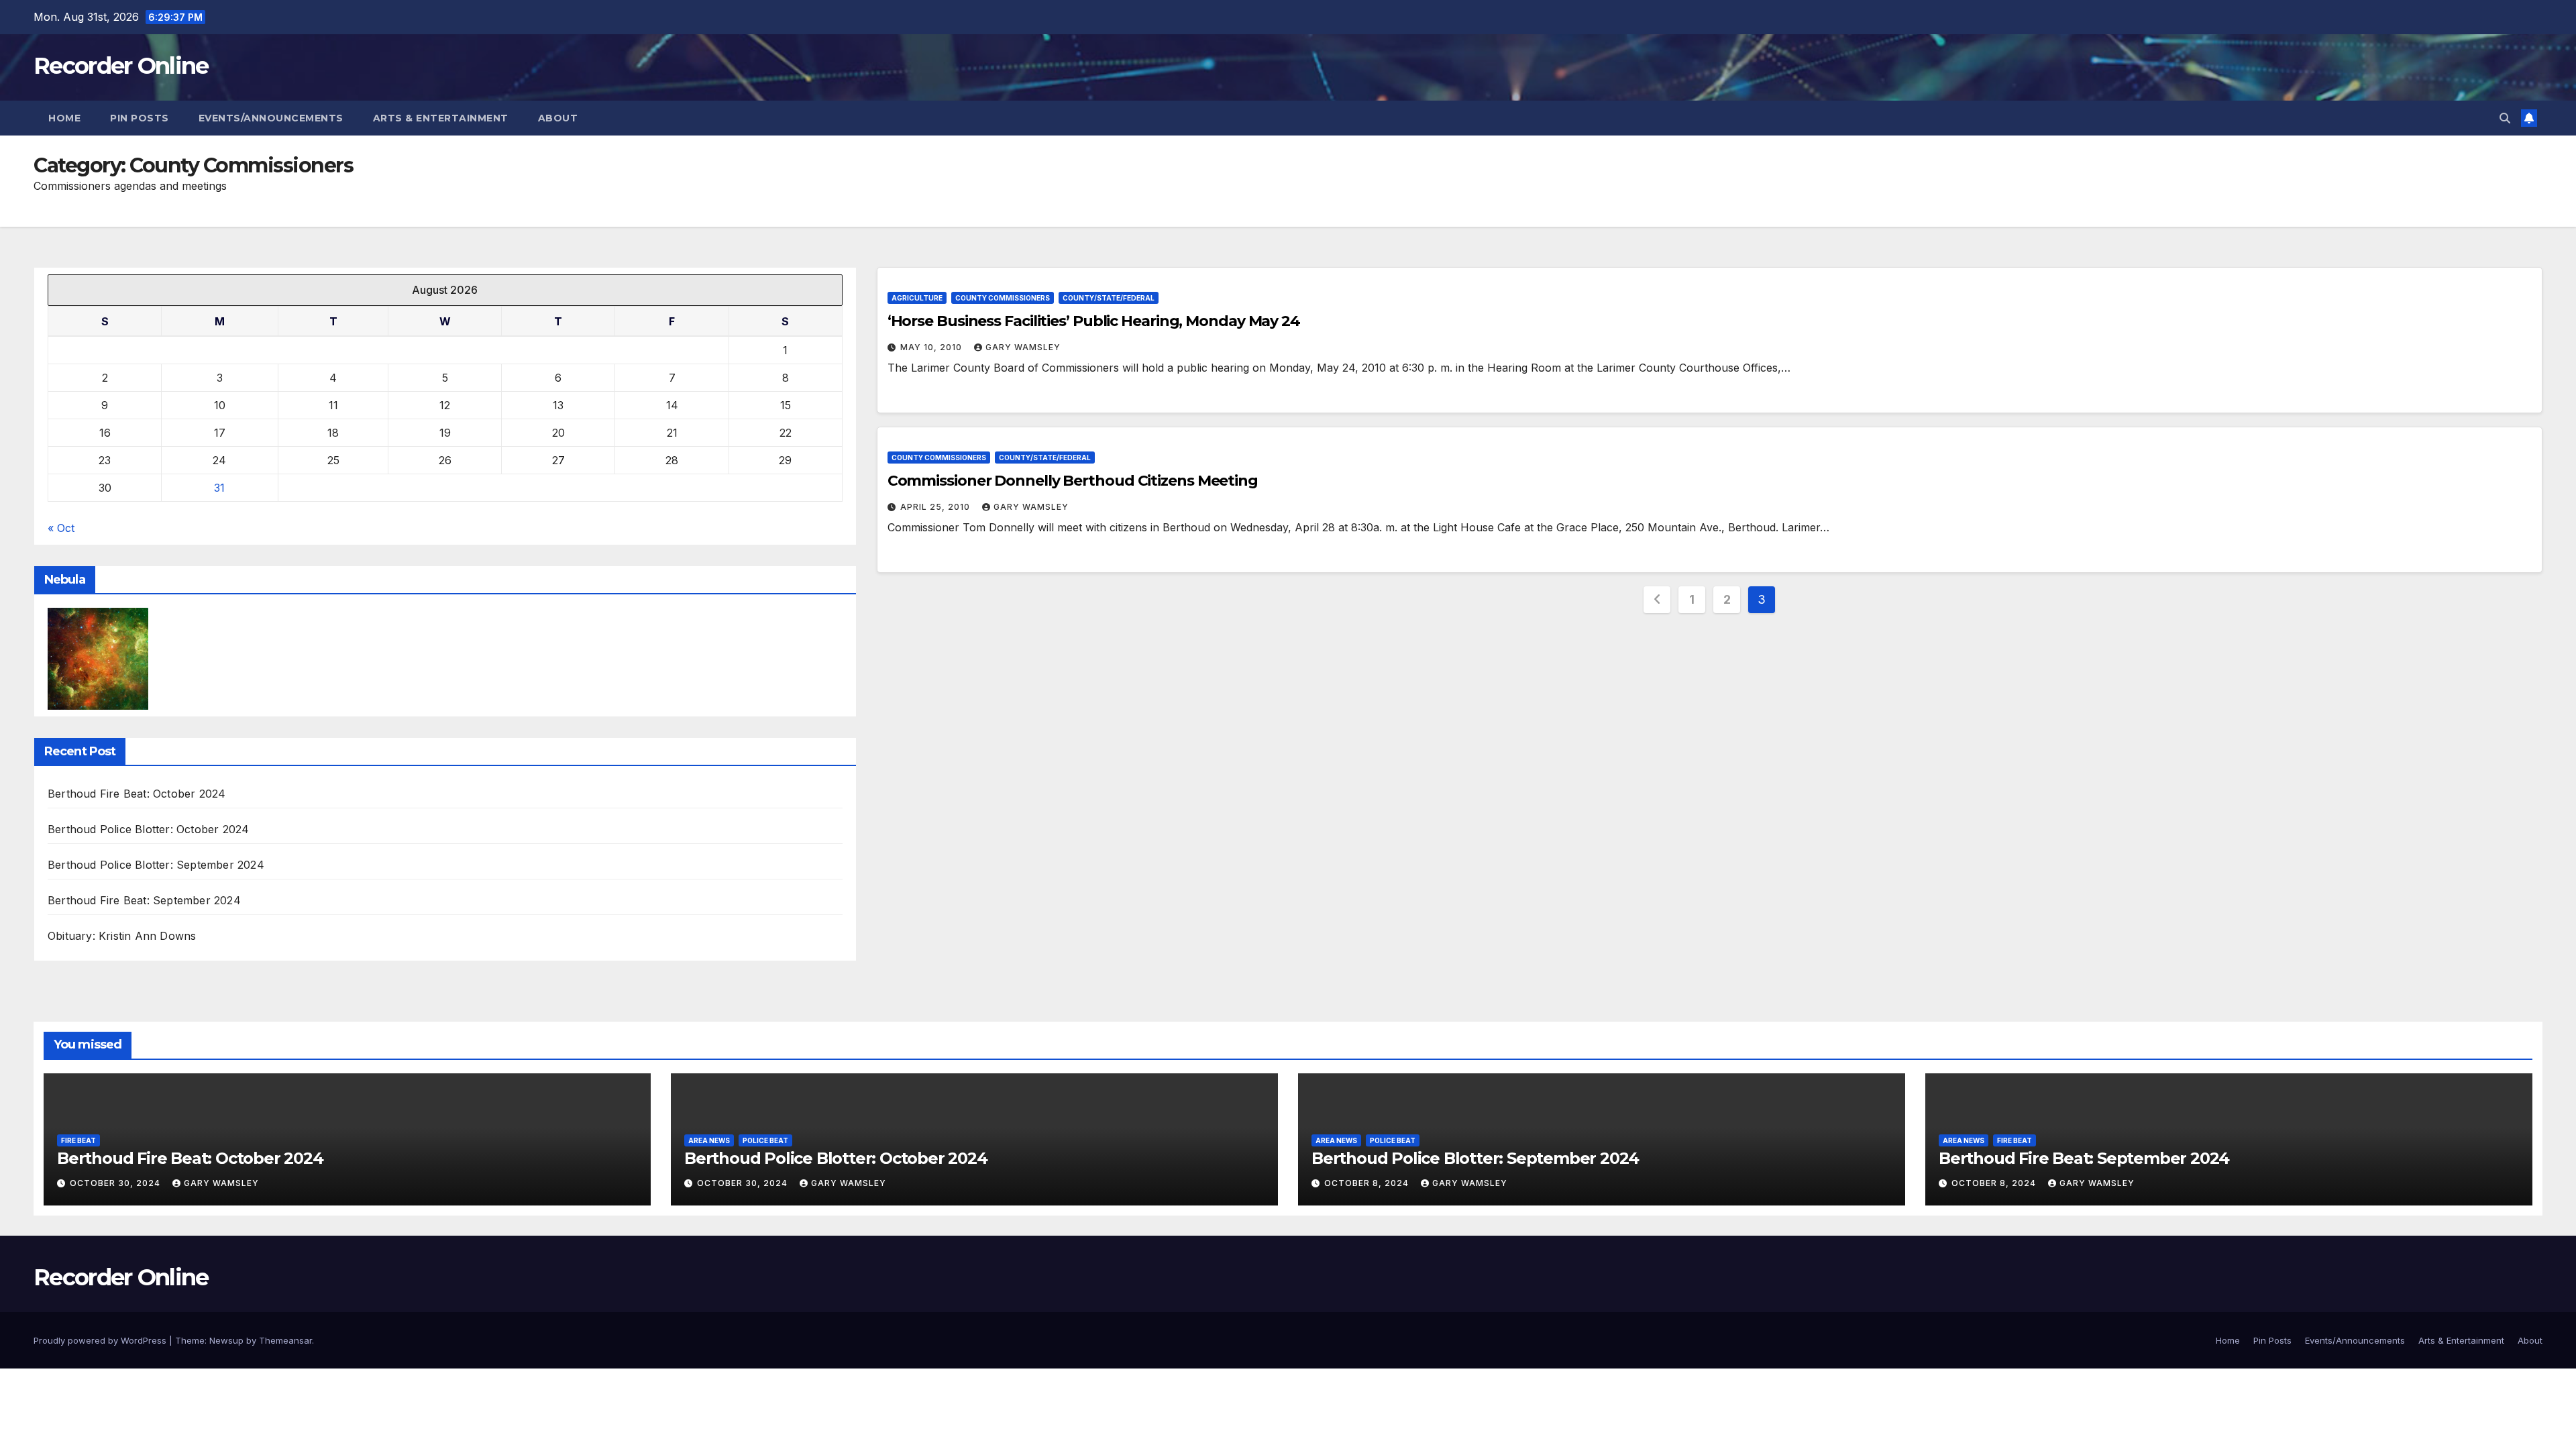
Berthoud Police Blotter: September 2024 (156, 865)
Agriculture (917, 298)
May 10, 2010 (932, 347)
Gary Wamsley (1023, 347)
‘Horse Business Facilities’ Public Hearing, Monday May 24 (1094, 321)
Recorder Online (121, 66)
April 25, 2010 (936, 507)
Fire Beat (78, 1140)
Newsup (226, 1340)
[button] (2505, 118)
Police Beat (765, 1140)
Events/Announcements (271, 118)
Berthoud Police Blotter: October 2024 (148, 829)
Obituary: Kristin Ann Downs (122, 936)
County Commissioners (1003, 298)
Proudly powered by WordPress (101, 1340)
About (558, 118)
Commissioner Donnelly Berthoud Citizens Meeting (1073, 481)
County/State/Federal (1109, 298)
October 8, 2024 (1368, 1183)
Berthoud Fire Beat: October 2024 (137, 794)
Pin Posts (140, 118)
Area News (709, 1140)
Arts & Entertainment (441, 118)
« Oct (61, 528)
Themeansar (285, 1340)
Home (64, 118)
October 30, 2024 (116, 1183)
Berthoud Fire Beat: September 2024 (144, 900)
